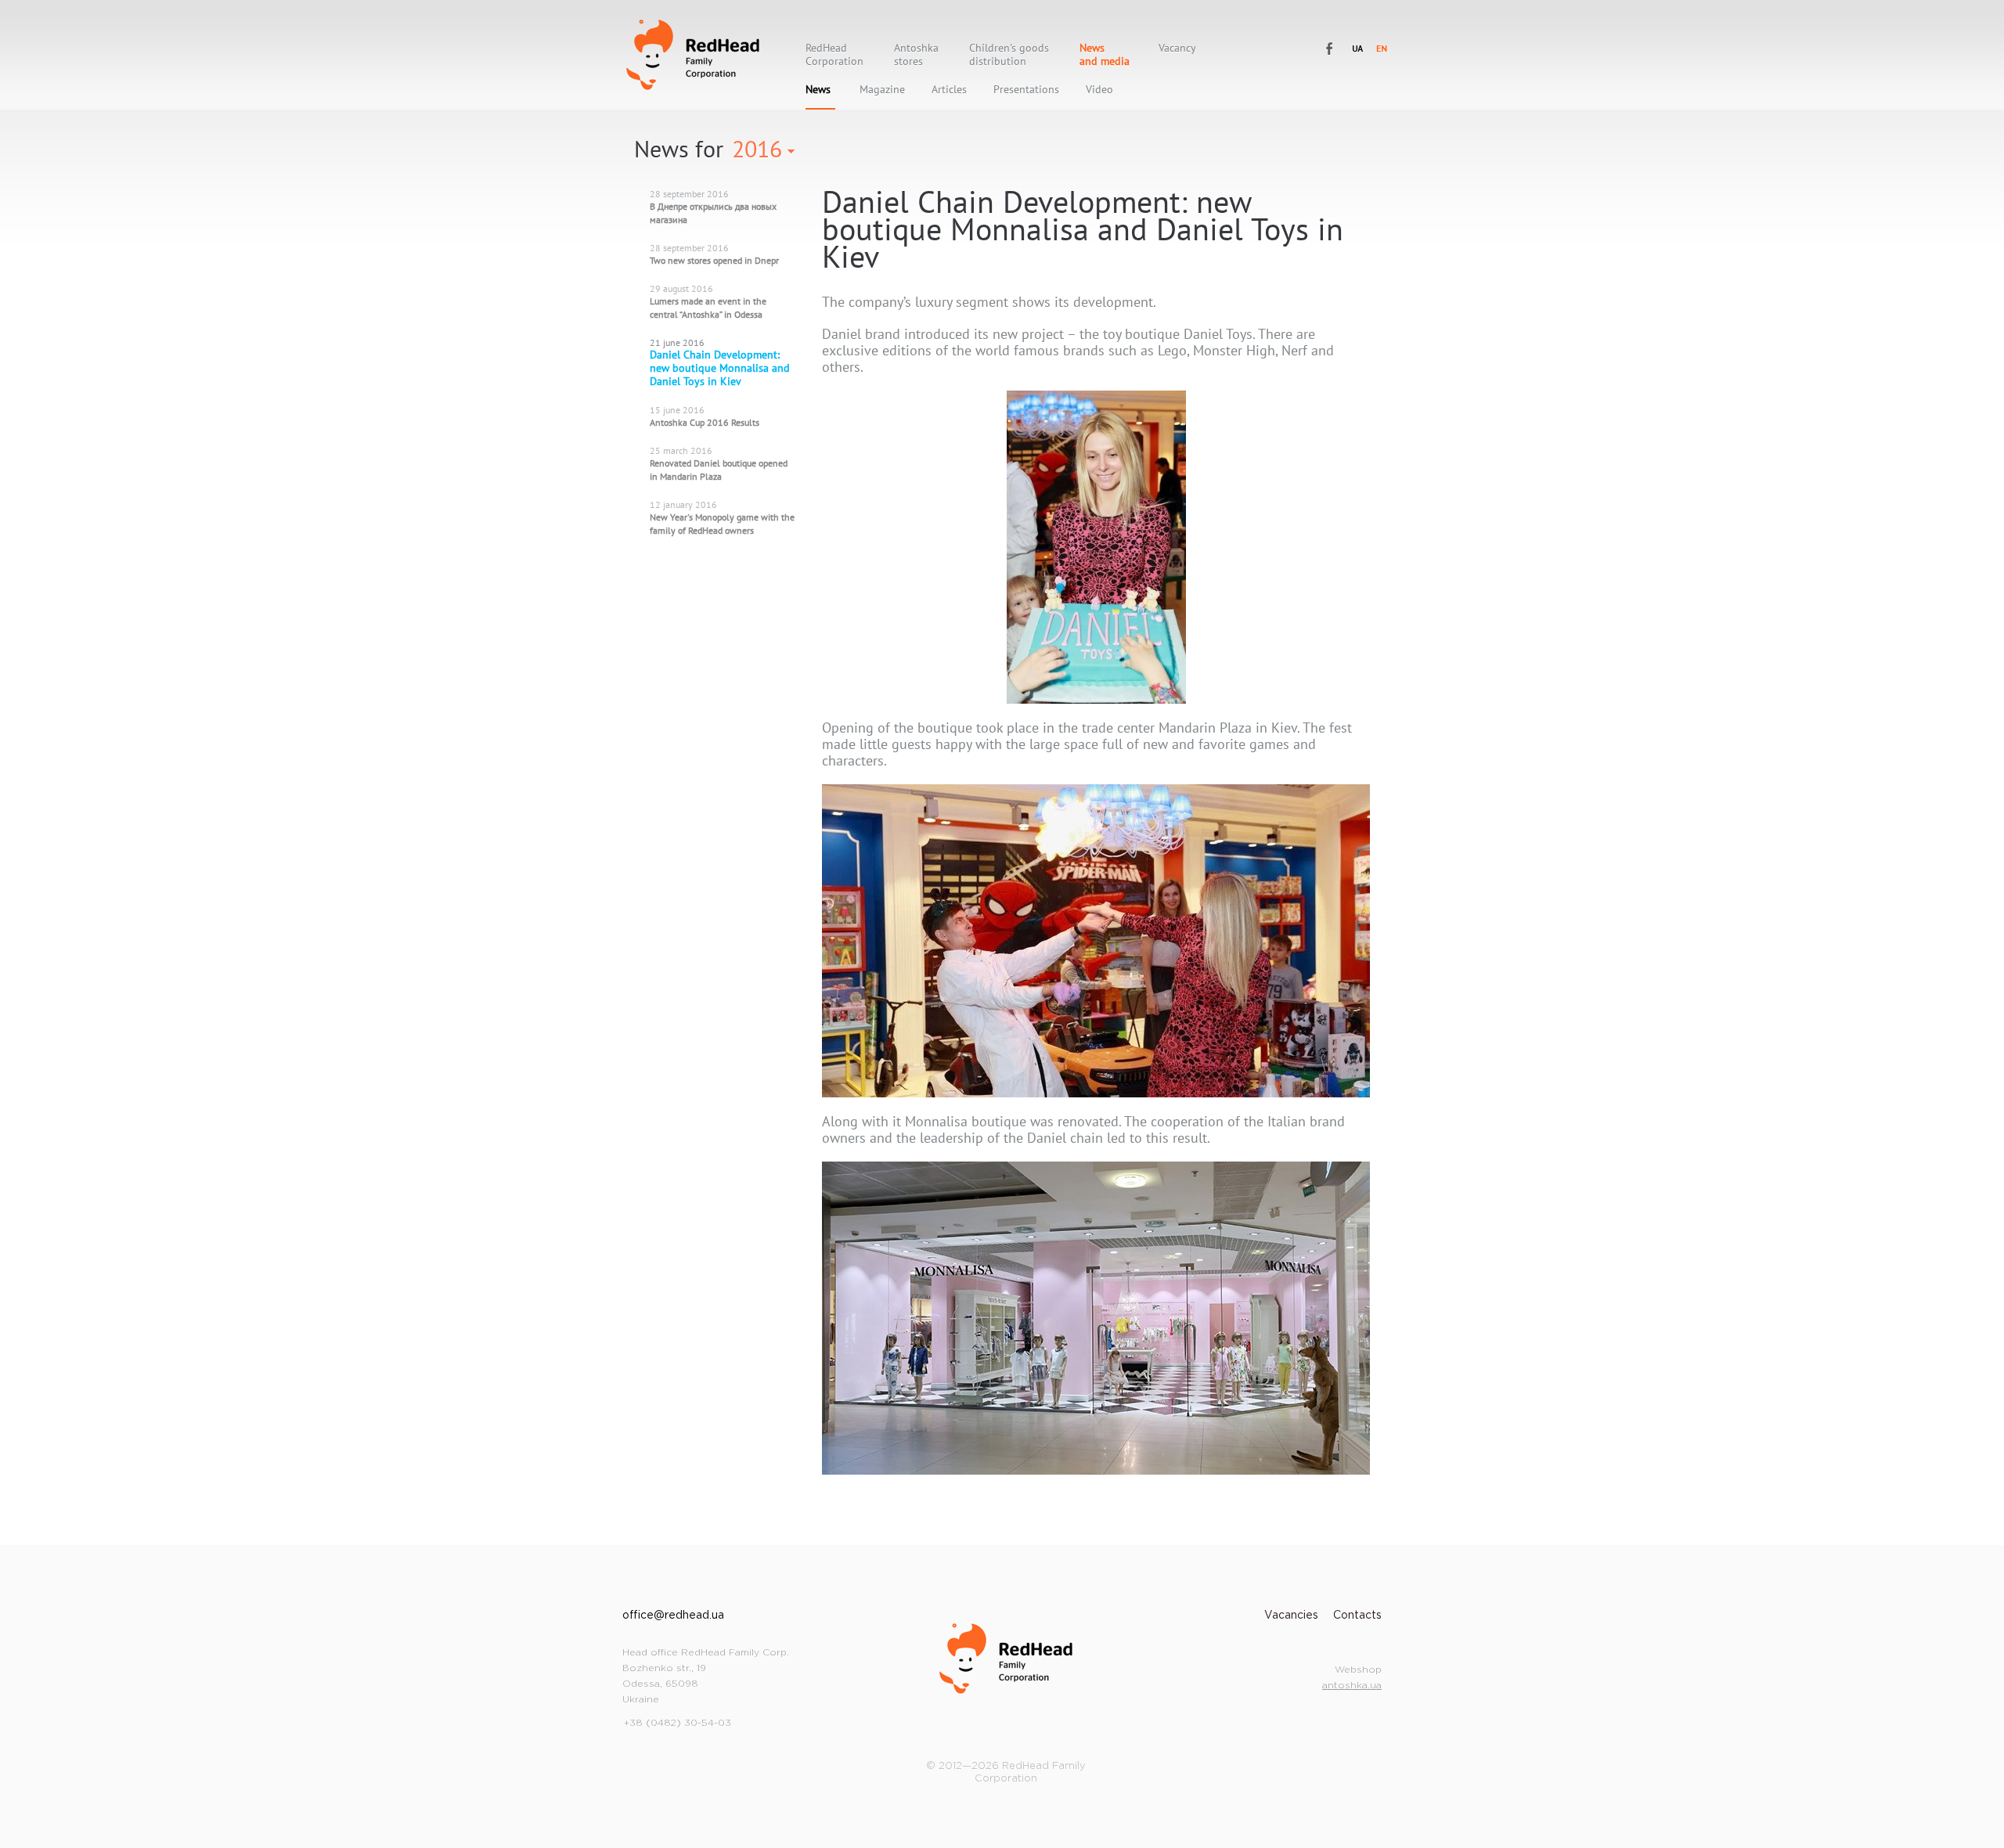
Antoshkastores (916, 55)
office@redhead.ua (673, 1616)
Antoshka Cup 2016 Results (705, 422)
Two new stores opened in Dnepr (714, 260)
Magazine (882, 90)
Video (1099, 90)
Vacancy (1177, 48)
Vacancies (1291, 1616)
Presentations (1026, 90)
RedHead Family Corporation (693, 55)
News (818, 90)
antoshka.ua (1352, 1686)
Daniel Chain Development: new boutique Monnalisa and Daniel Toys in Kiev (720, 368)
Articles (949, 90)
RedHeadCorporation (834, 55)
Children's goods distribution (1009, 55)
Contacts (1357, 1616)
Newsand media (1105, 55)
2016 (757, 148)
